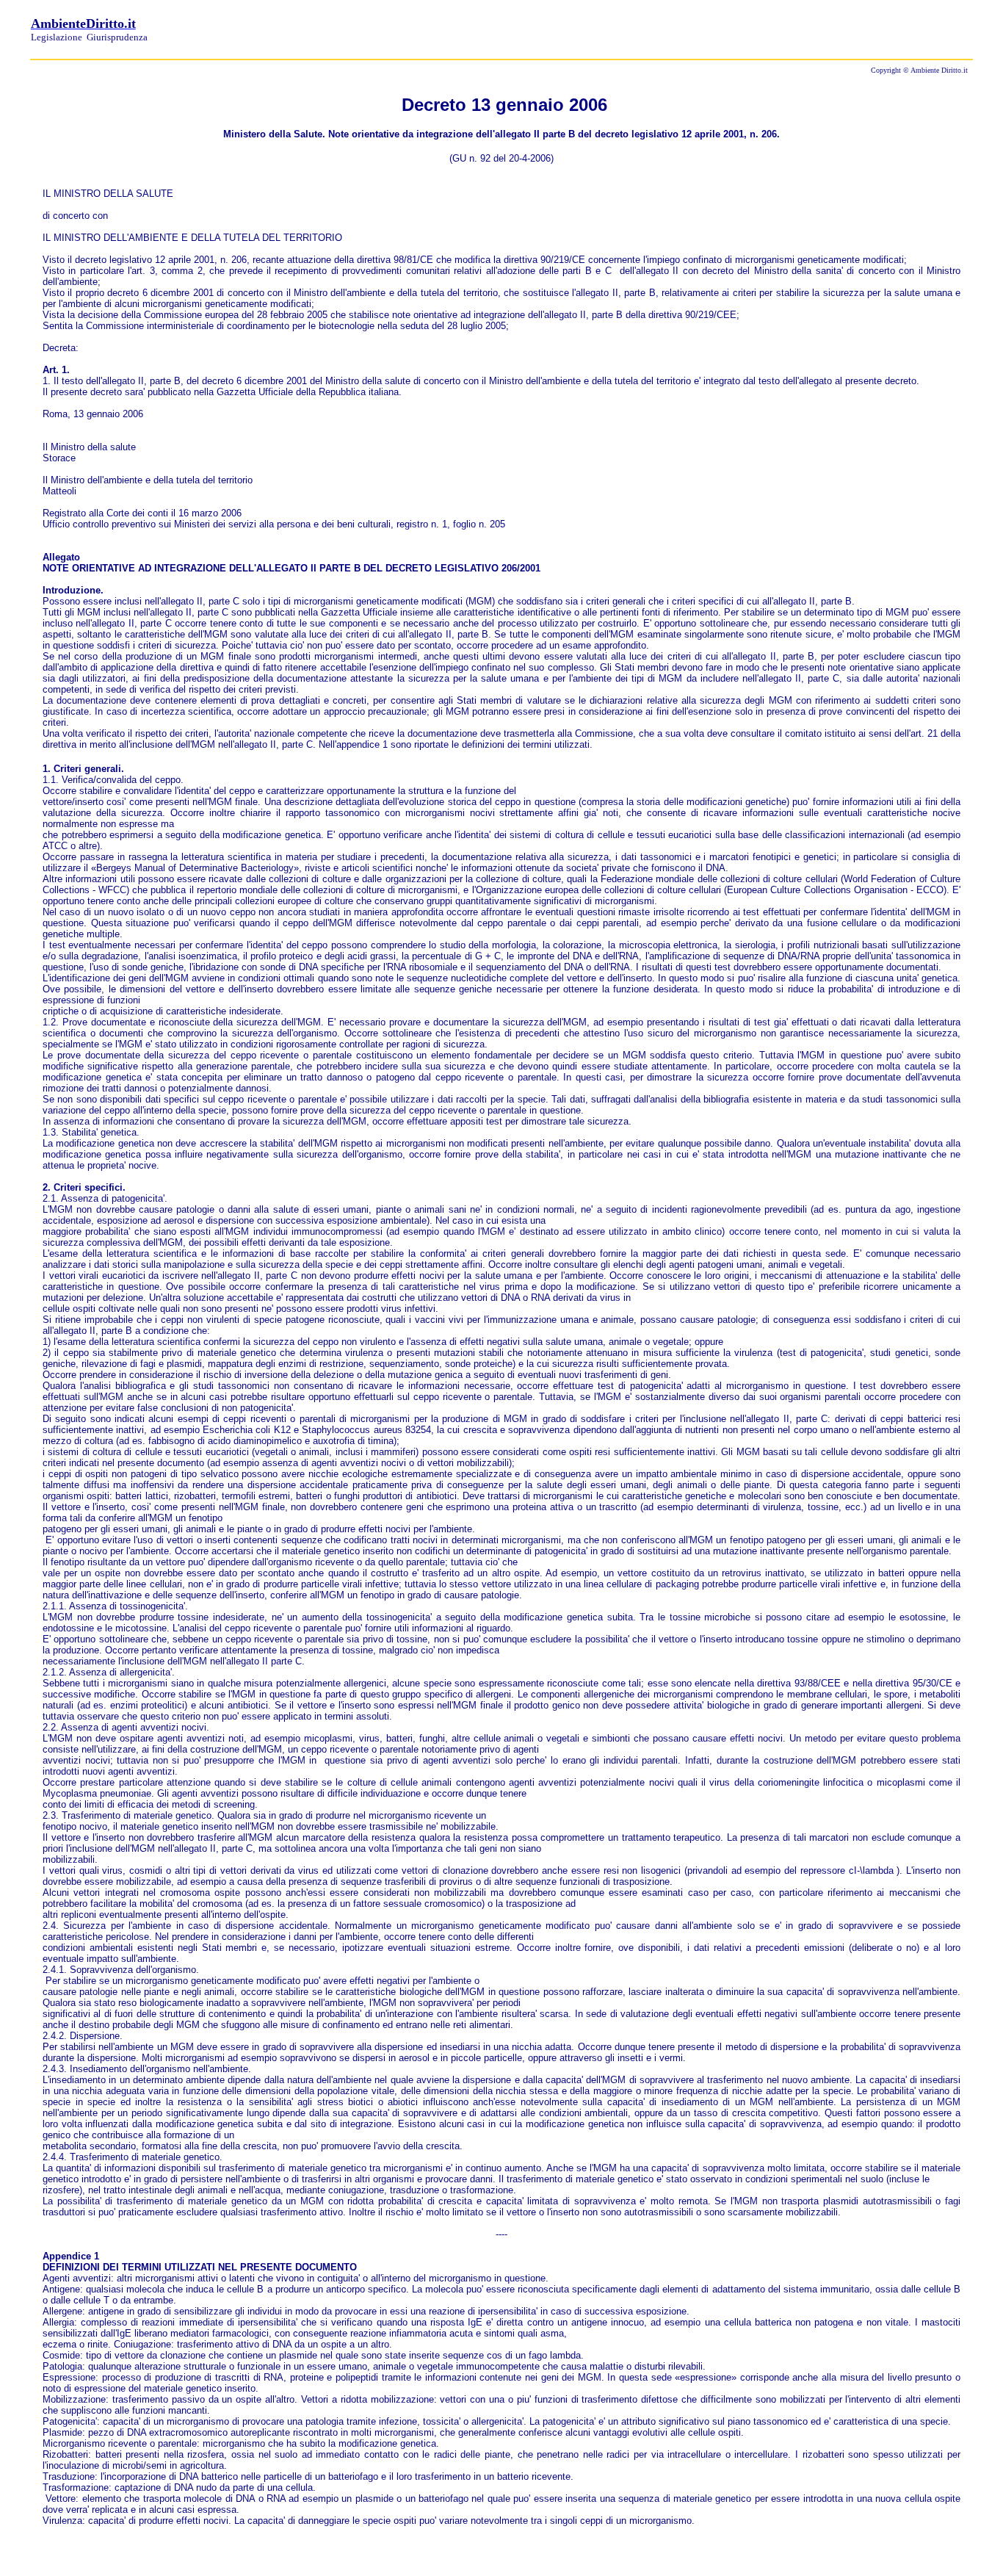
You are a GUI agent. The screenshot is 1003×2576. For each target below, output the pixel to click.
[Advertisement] (800, 28)
